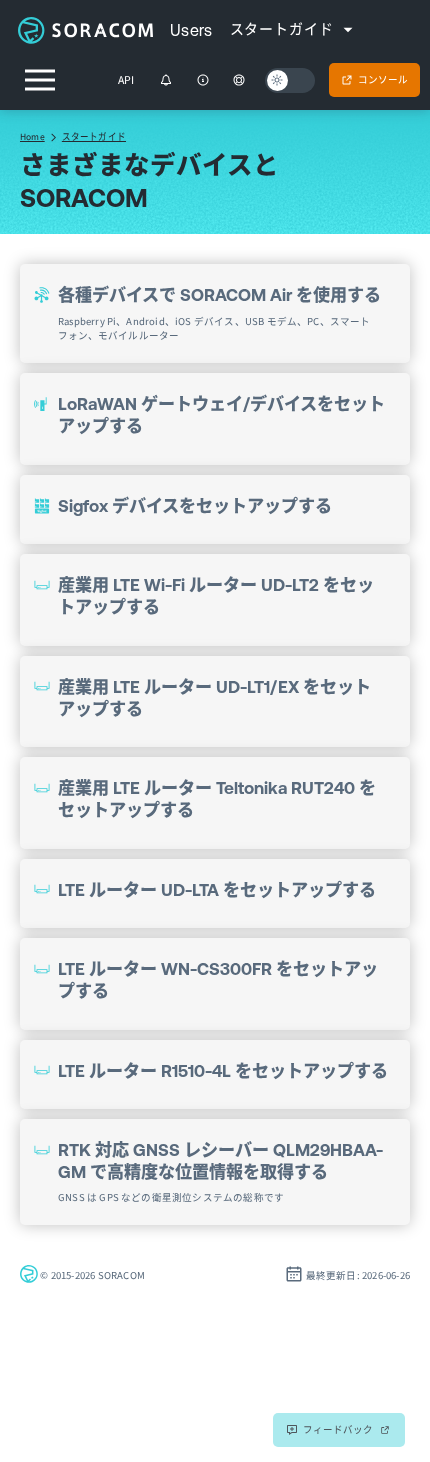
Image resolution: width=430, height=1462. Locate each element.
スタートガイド (94, 136)
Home (32, 136)
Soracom (85, 30)
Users (191, 30)
